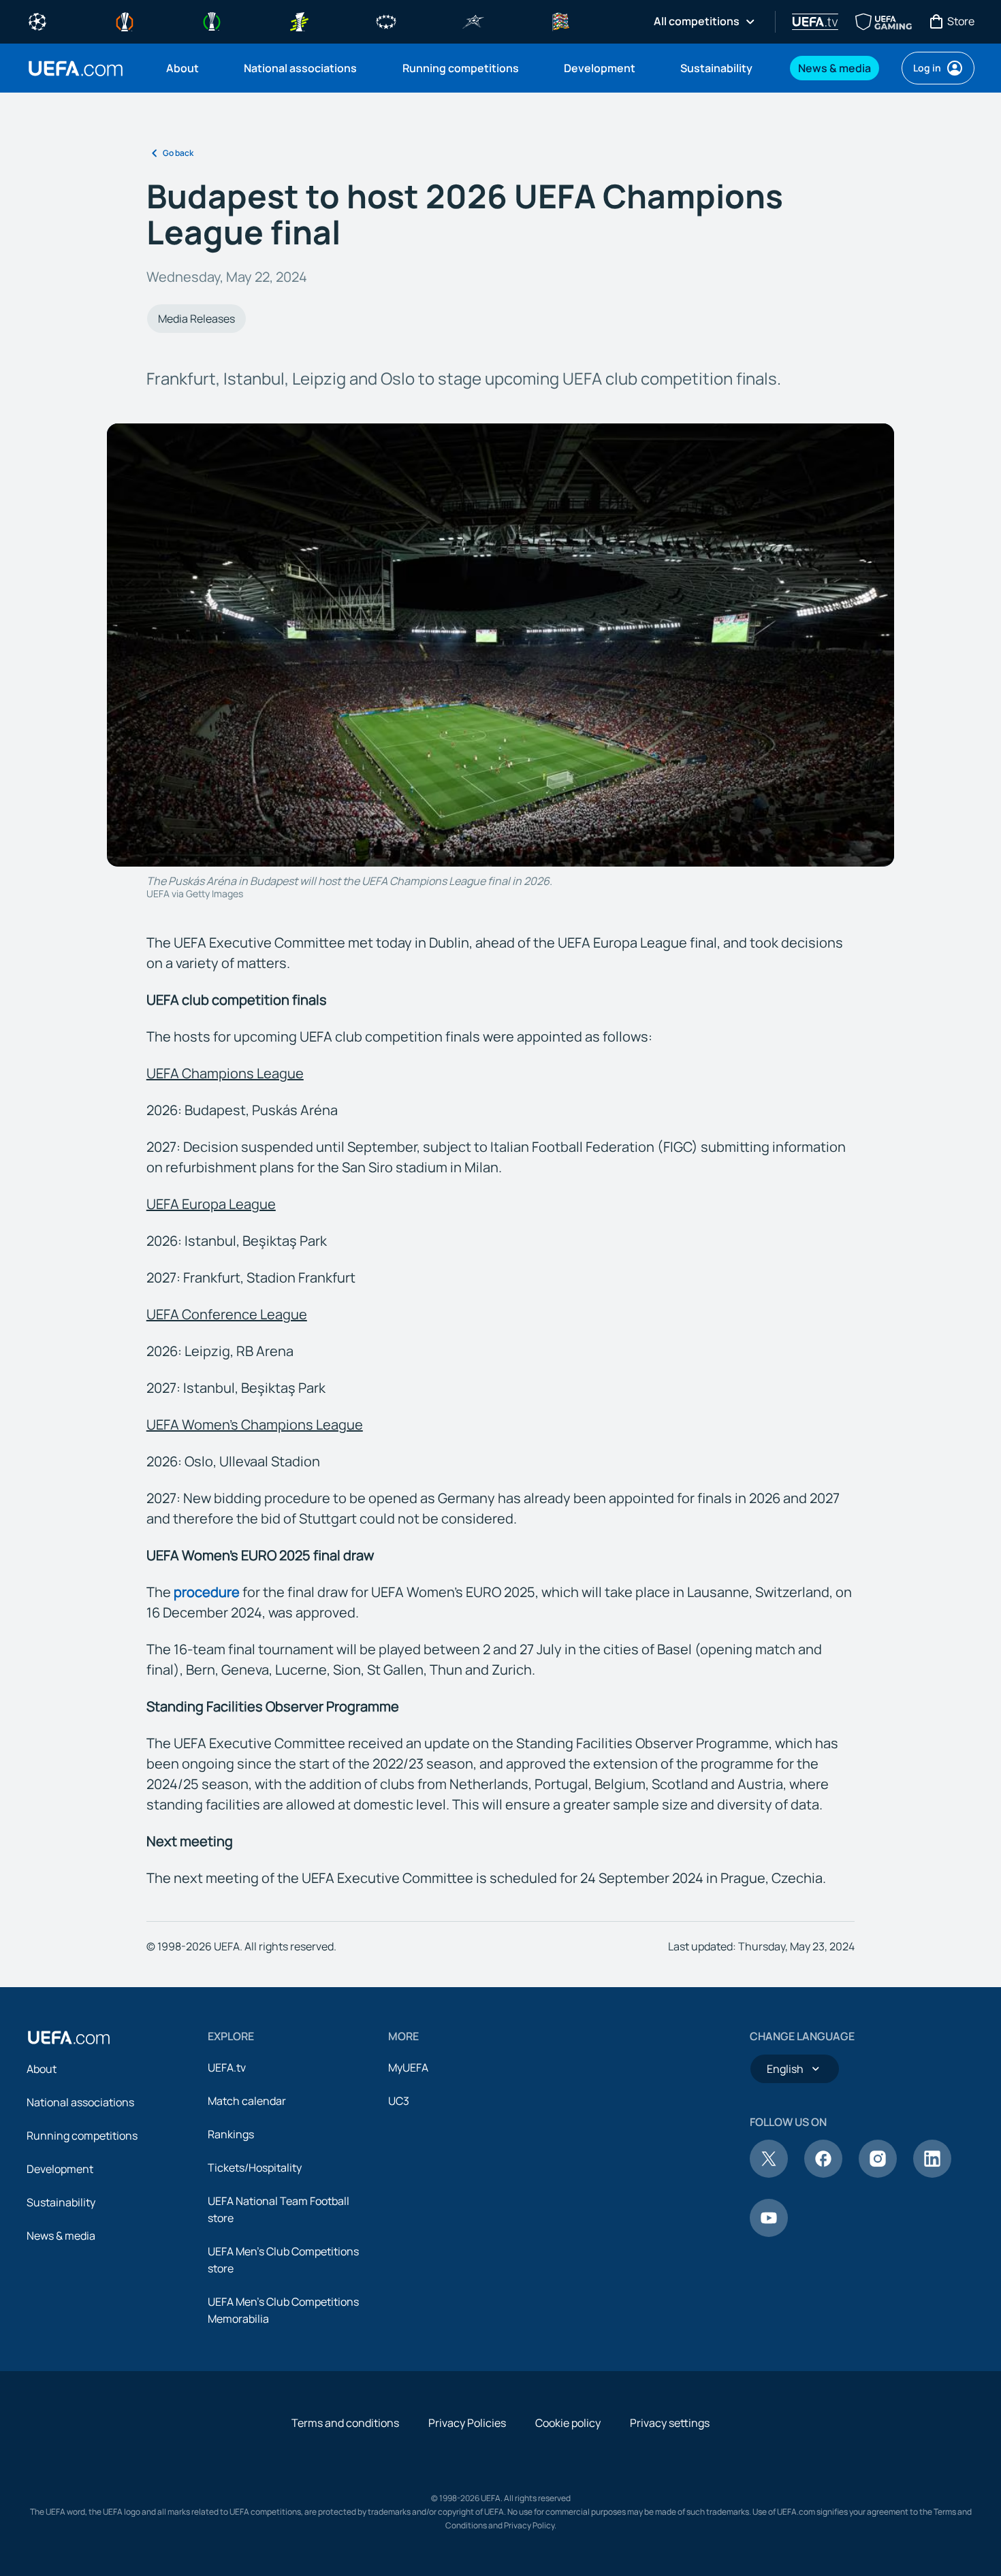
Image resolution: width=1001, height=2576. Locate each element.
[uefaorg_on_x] (769, 2174)
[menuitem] (188, 68)
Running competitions (82, 2136)
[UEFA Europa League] (125, 20)
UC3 (399, 2101)
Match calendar (247, 2101)
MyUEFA (408, 2067)
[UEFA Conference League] (212, 20)
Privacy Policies (467, 2423)
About (42, 2069)
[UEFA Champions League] (37, 20)
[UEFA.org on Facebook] (823, 2174)
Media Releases (196, 319)
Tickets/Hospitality (255, 2168)
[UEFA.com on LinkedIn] (932, 2174)
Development (60, 2169)
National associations (80, 2102)
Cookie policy (568, 2423)
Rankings (231, 2134)
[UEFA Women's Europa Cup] (299, 20)
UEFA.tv (227, 2067)
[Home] (69, 2038)
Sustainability (61, 2202)
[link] (182, 68)
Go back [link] (178, 153)
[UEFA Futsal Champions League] (473, 20)
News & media (61, 2236)
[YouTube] (769, 2233)
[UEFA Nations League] (560, 20)
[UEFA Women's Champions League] (386, 20)
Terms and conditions (345, 2423)
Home (76, 68)
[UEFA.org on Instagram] (878, 2174)
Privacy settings (670, 2423)
